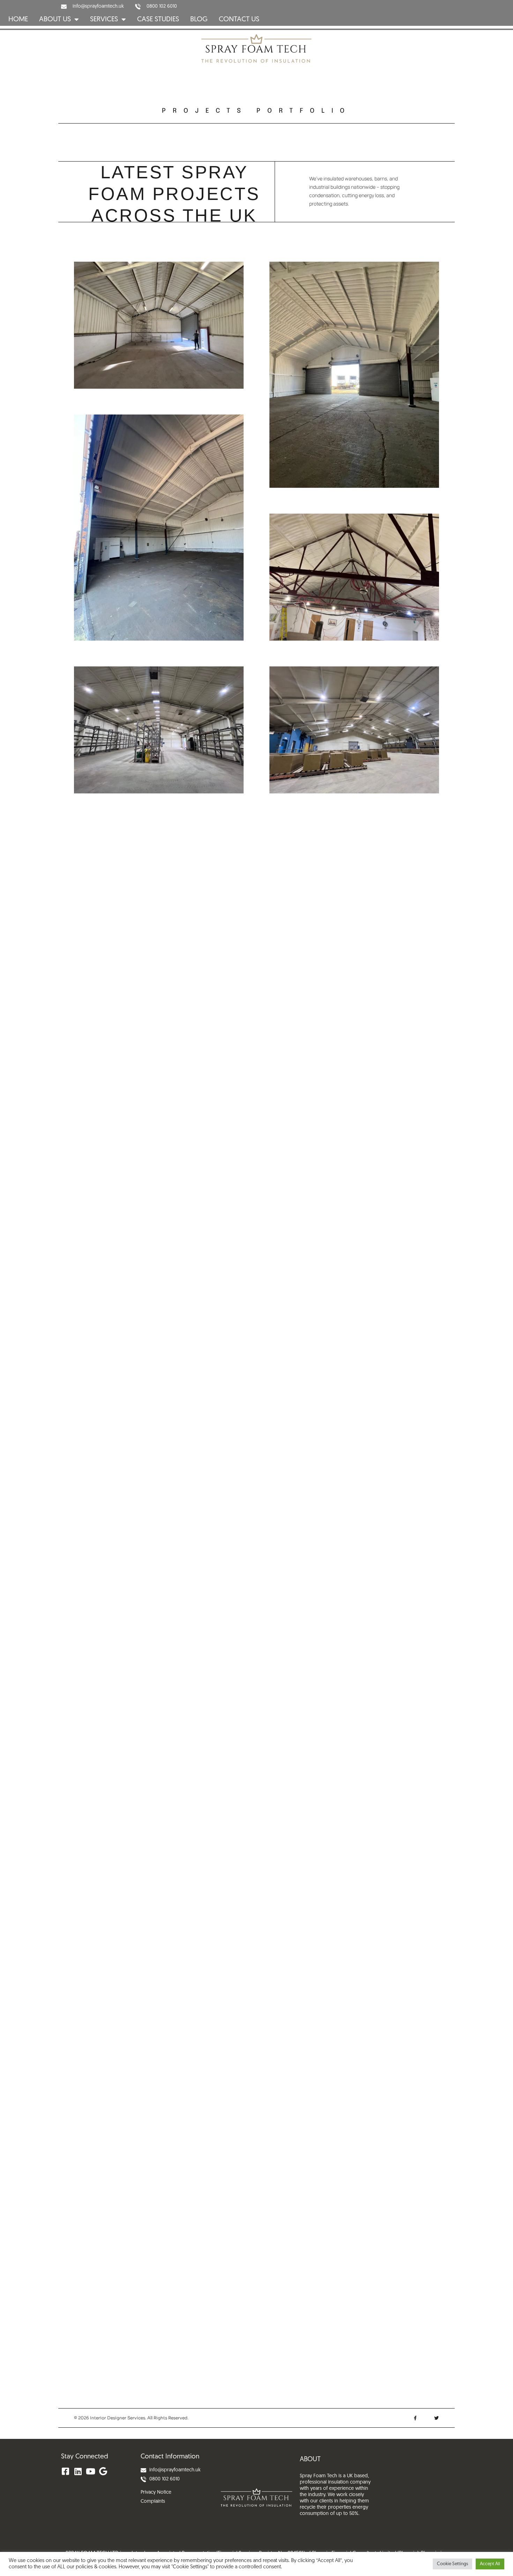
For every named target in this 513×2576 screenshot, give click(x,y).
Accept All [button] (490, 2564)
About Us (55, 20)
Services (104, 20)
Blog (199, 20)
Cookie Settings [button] (452, 2564)
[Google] (103, 2471)
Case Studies (158, 20)
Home (18, 20)
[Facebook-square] (65, 2471)
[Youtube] (90, 2471)
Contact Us (239, 20)
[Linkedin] (78, 2471)
